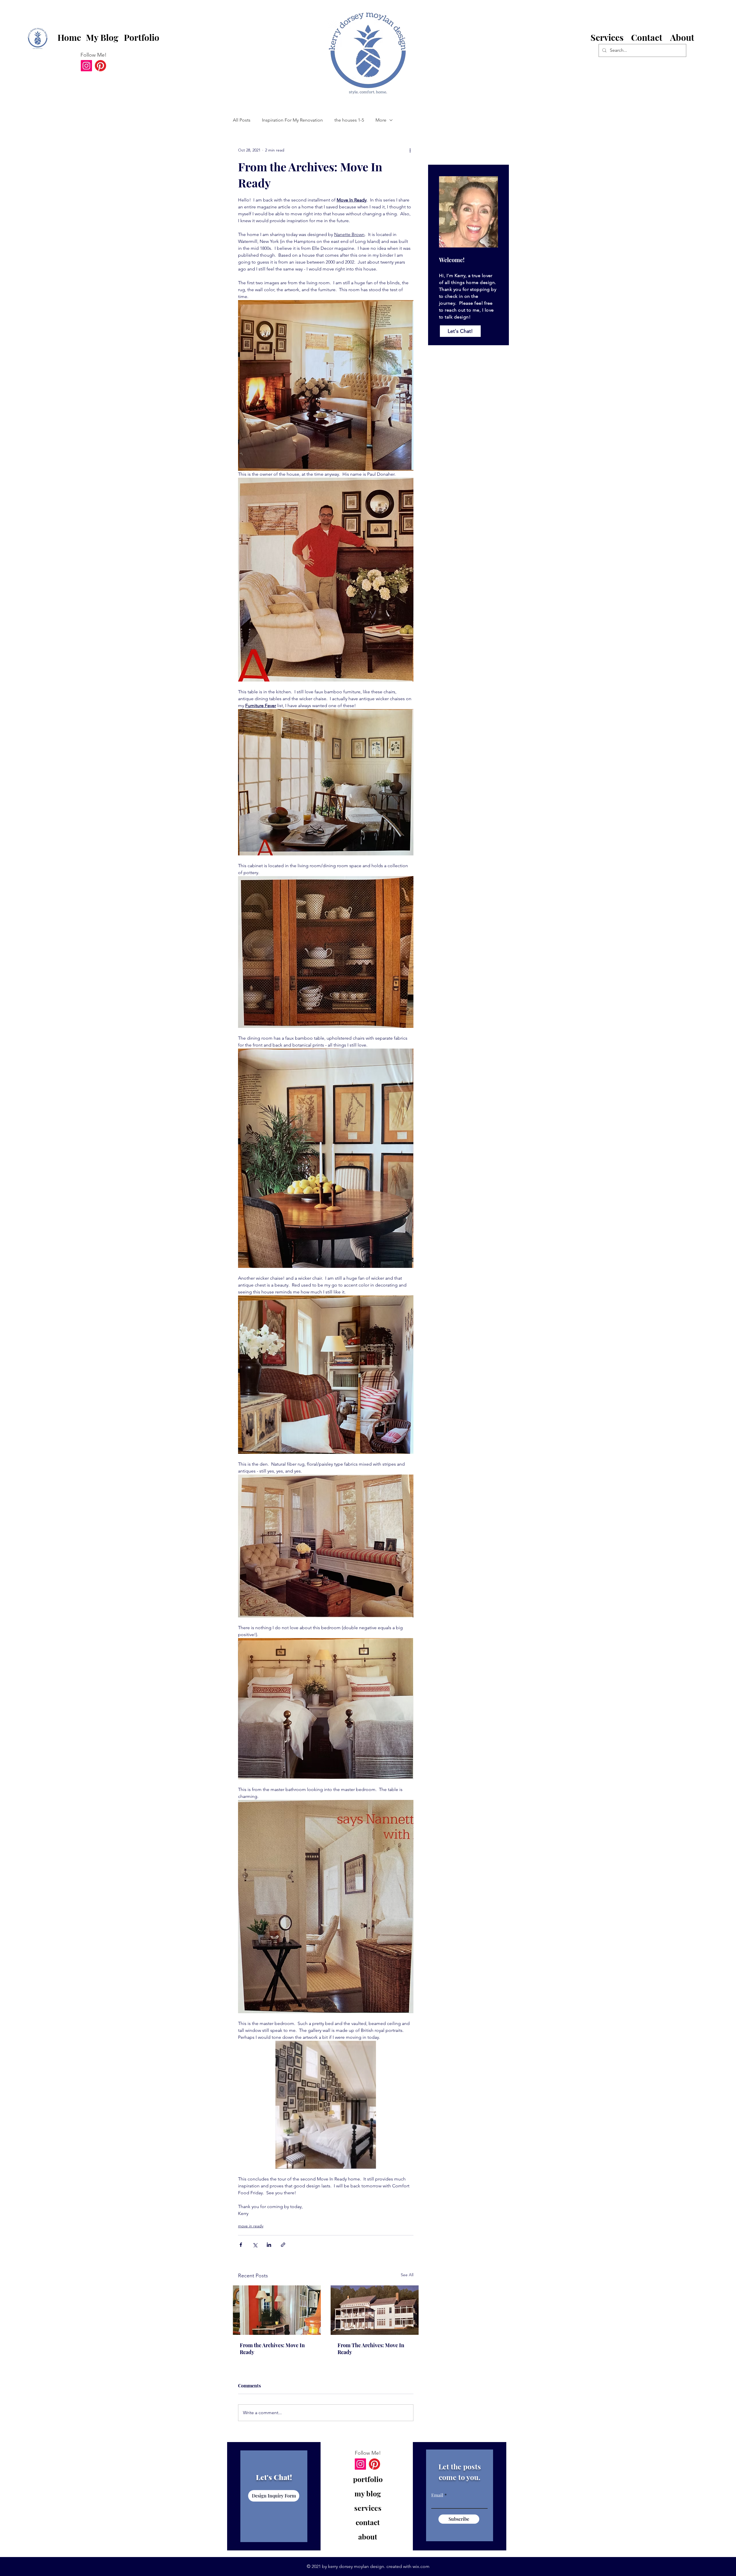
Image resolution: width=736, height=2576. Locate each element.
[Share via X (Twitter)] (255, 2245)
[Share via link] (283, 2245)
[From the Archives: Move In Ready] (277, 2310)
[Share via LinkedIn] (269, 2245)
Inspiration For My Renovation (292, 120)
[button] (647, 38)
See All (407, 2275)
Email (437, 2495)
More (381, 120)
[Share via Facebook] (241, 2245)
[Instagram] (86, 66)
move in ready (251, 2226)
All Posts (242, 120)
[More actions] (410, 150)
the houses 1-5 (349, 120)
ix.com (423, 2566)
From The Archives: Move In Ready (371, 2349)
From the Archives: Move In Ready (272, 2349)
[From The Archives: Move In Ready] (375, 2310)
